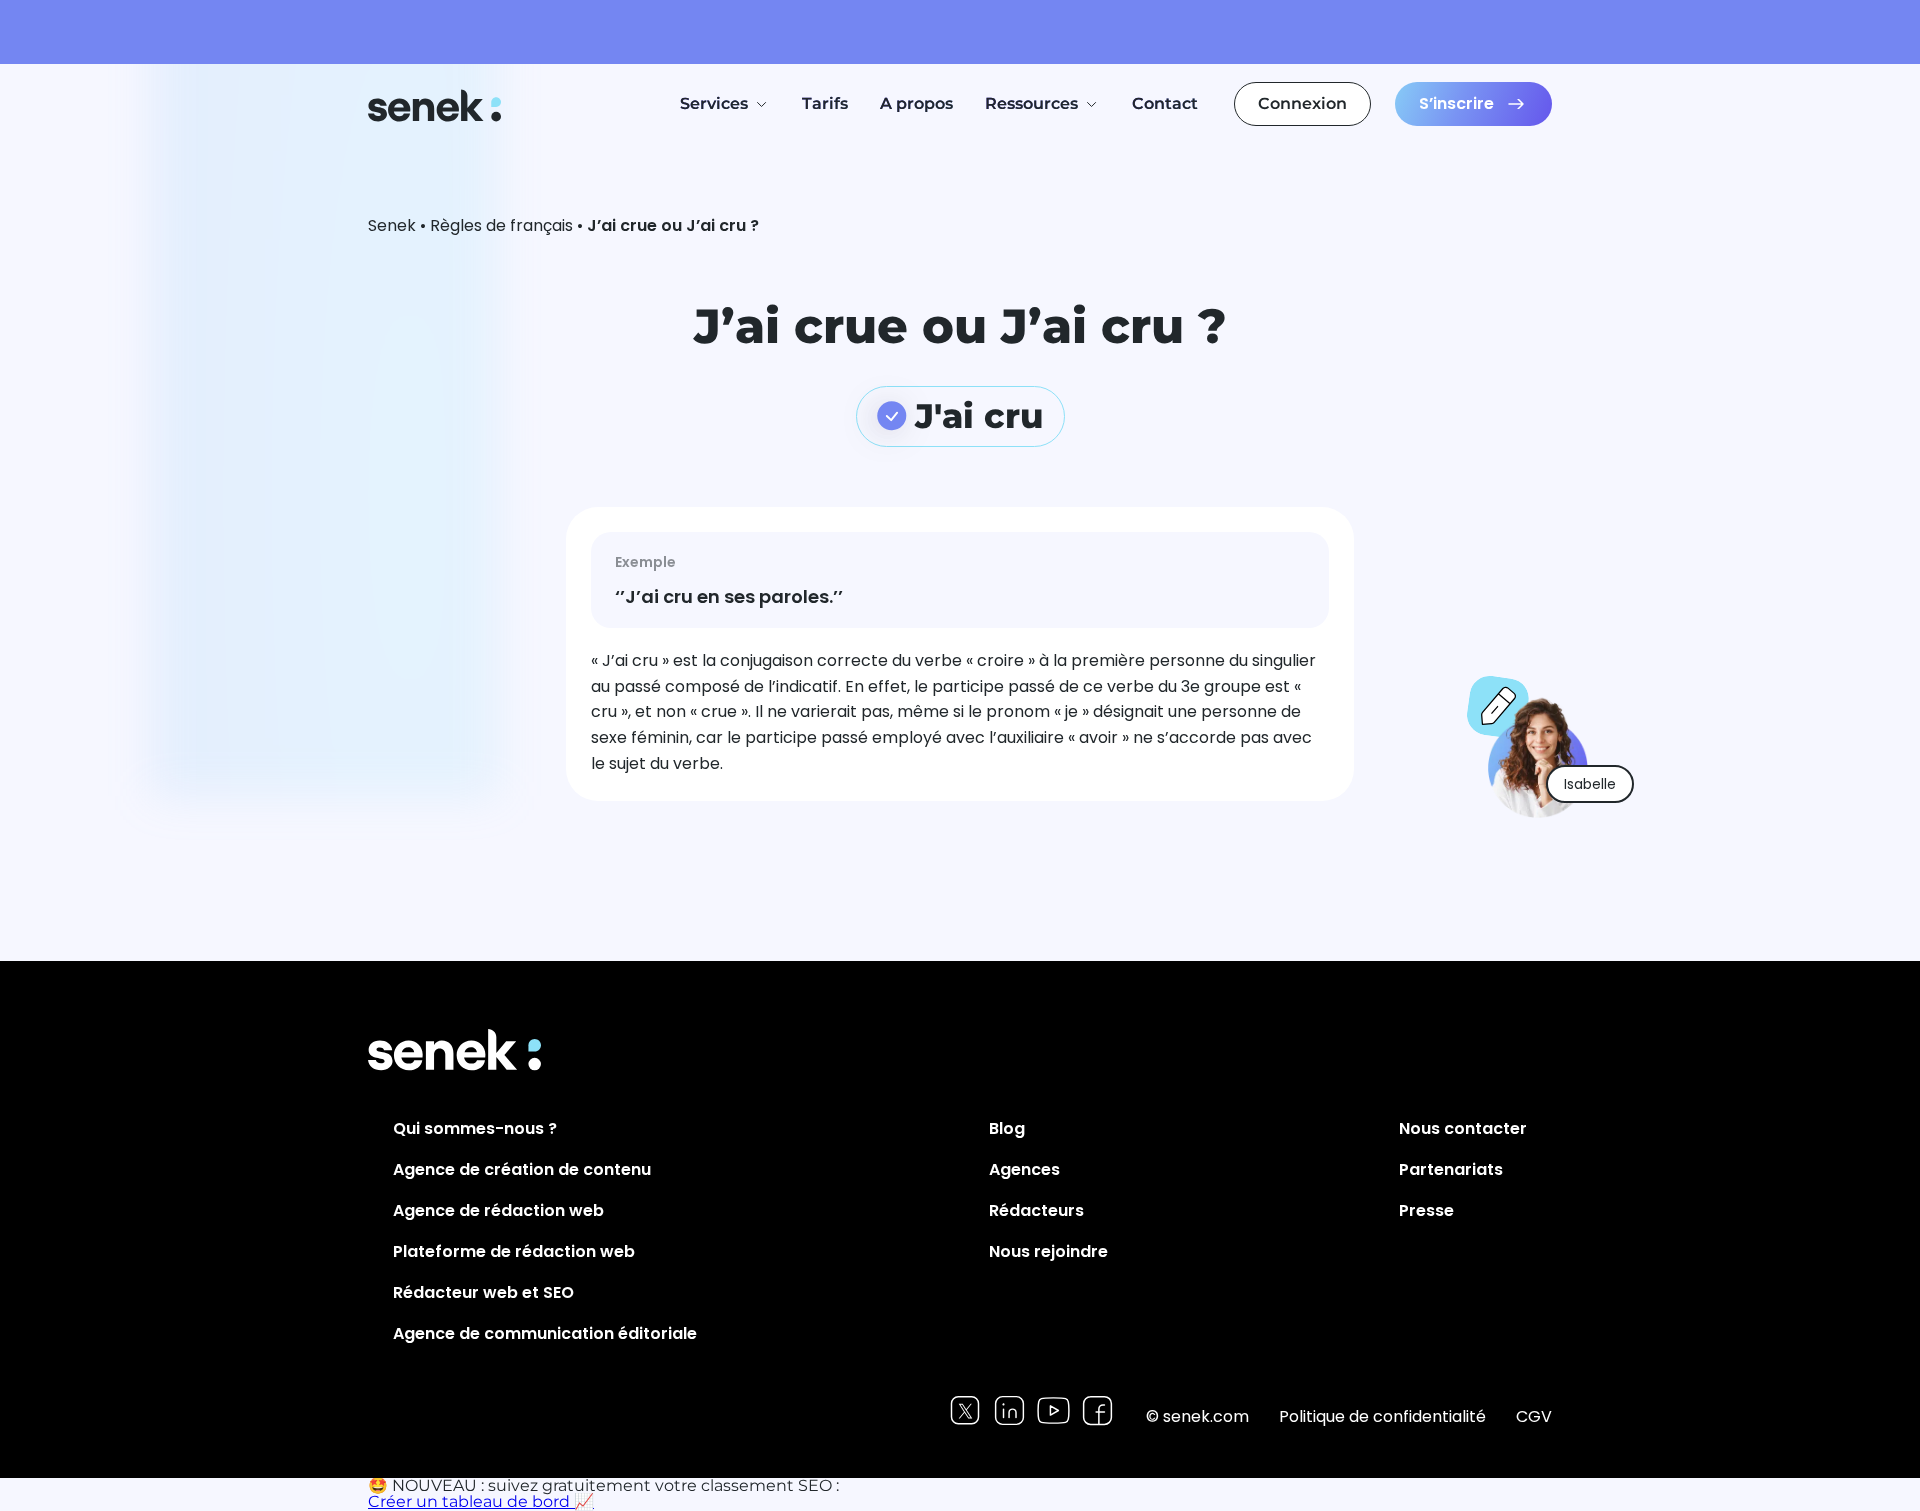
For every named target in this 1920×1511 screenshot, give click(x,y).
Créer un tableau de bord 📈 (481, 1501)
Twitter (965, 1410)
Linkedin (1009, 1410)
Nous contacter (1463, 1128)
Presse (1426, 1210)
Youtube (1053, 1410)
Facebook (1097, 1410)
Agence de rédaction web (498, 1210)
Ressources (1031, 103)
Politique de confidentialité (1382, 1416)
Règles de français (501, 225)
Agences (1024, 1169)
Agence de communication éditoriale (545, 1333)
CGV (1534, 1416)
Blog (1007, 1128)
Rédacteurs (1036, 1210)
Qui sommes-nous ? (475, 1128)
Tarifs (825, 103)
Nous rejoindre (1048, 1251)
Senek (436, 105)
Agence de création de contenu (522, 1169)
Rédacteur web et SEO (483, 1292)
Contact (1165, 103)
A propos (916, 103)
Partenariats (1451, 1169)
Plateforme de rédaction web (514, 1251)
